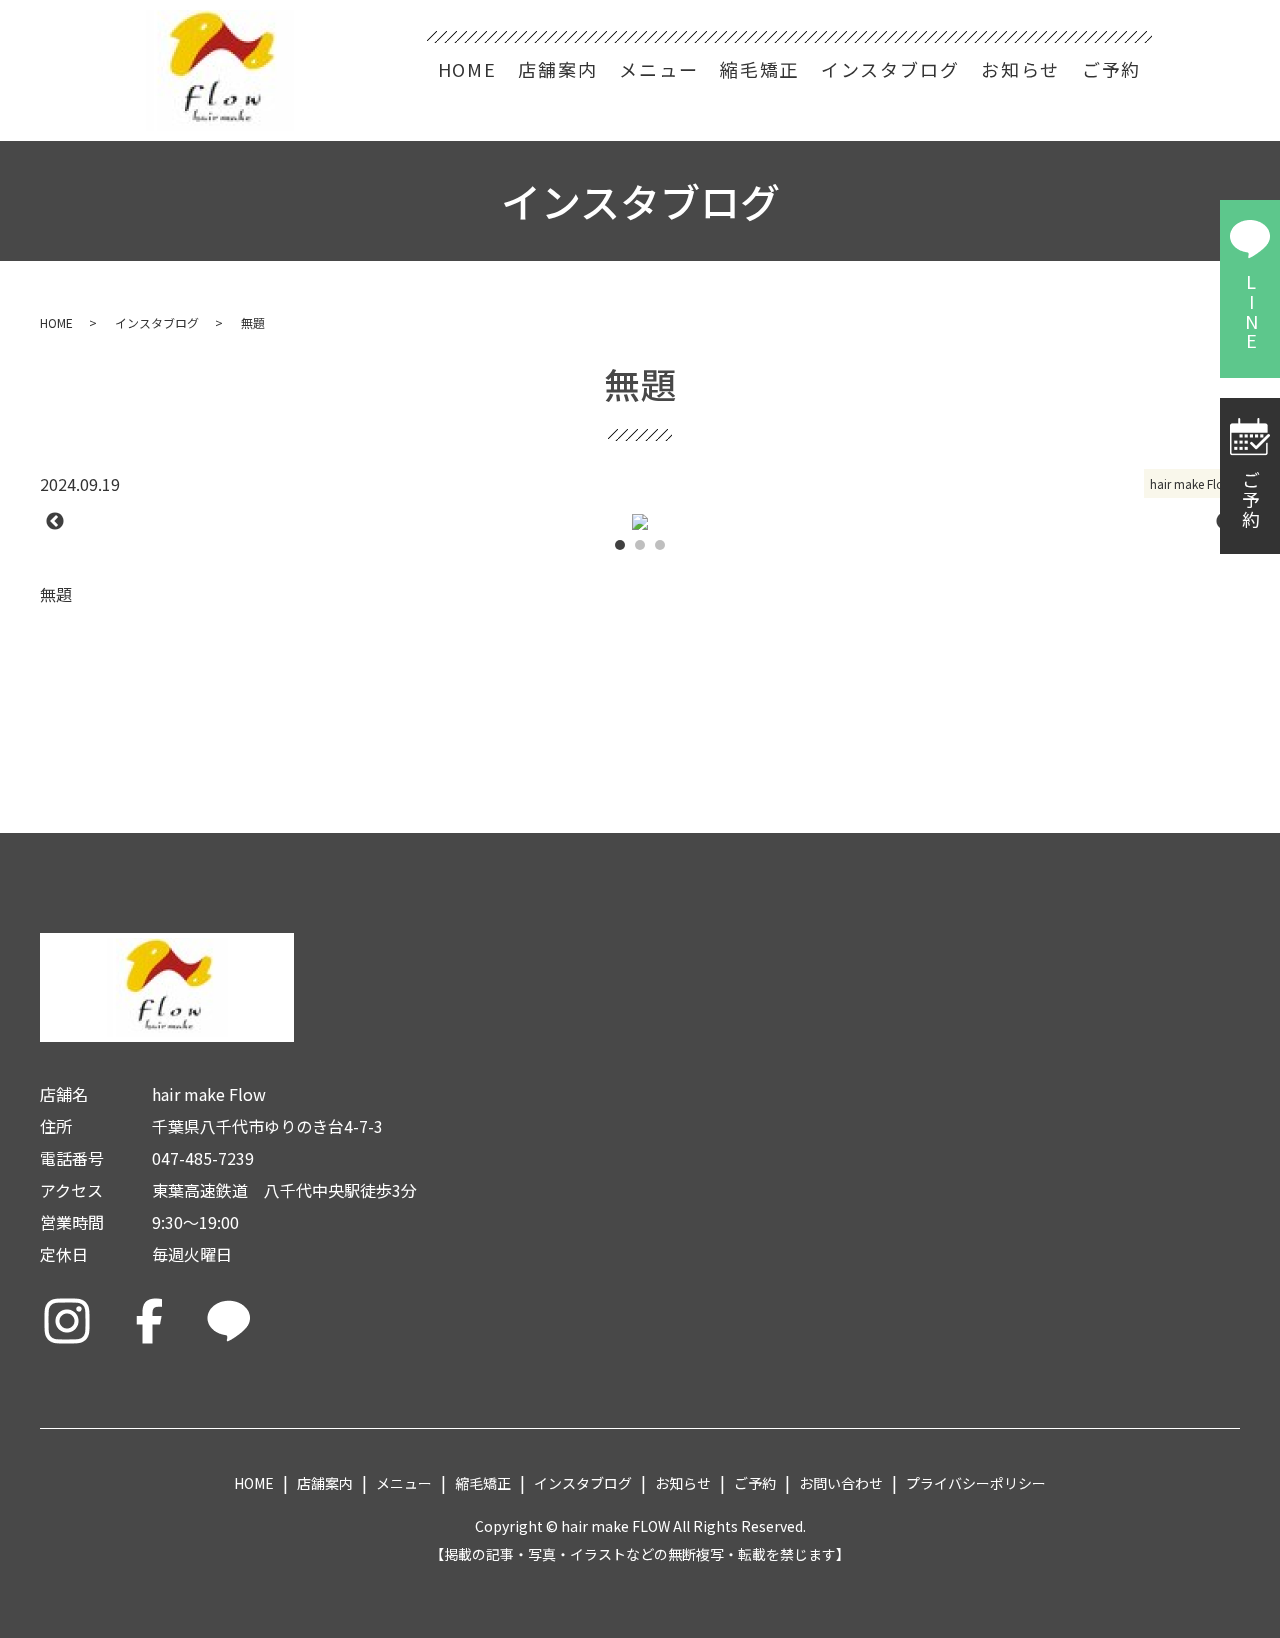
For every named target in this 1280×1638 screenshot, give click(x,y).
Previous (55, 522)
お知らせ (1020, 69)
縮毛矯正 (759, 69)
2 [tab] (640, 545)
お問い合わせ (841, 1483)
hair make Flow (1192, 483)
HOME (467, 69)
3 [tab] (660, 545)
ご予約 (1111, 69)
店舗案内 (557, 69)
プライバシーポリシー (976, 1483)
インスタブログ (890, 69)
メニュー (658, 69)
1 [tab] (620, 545)
